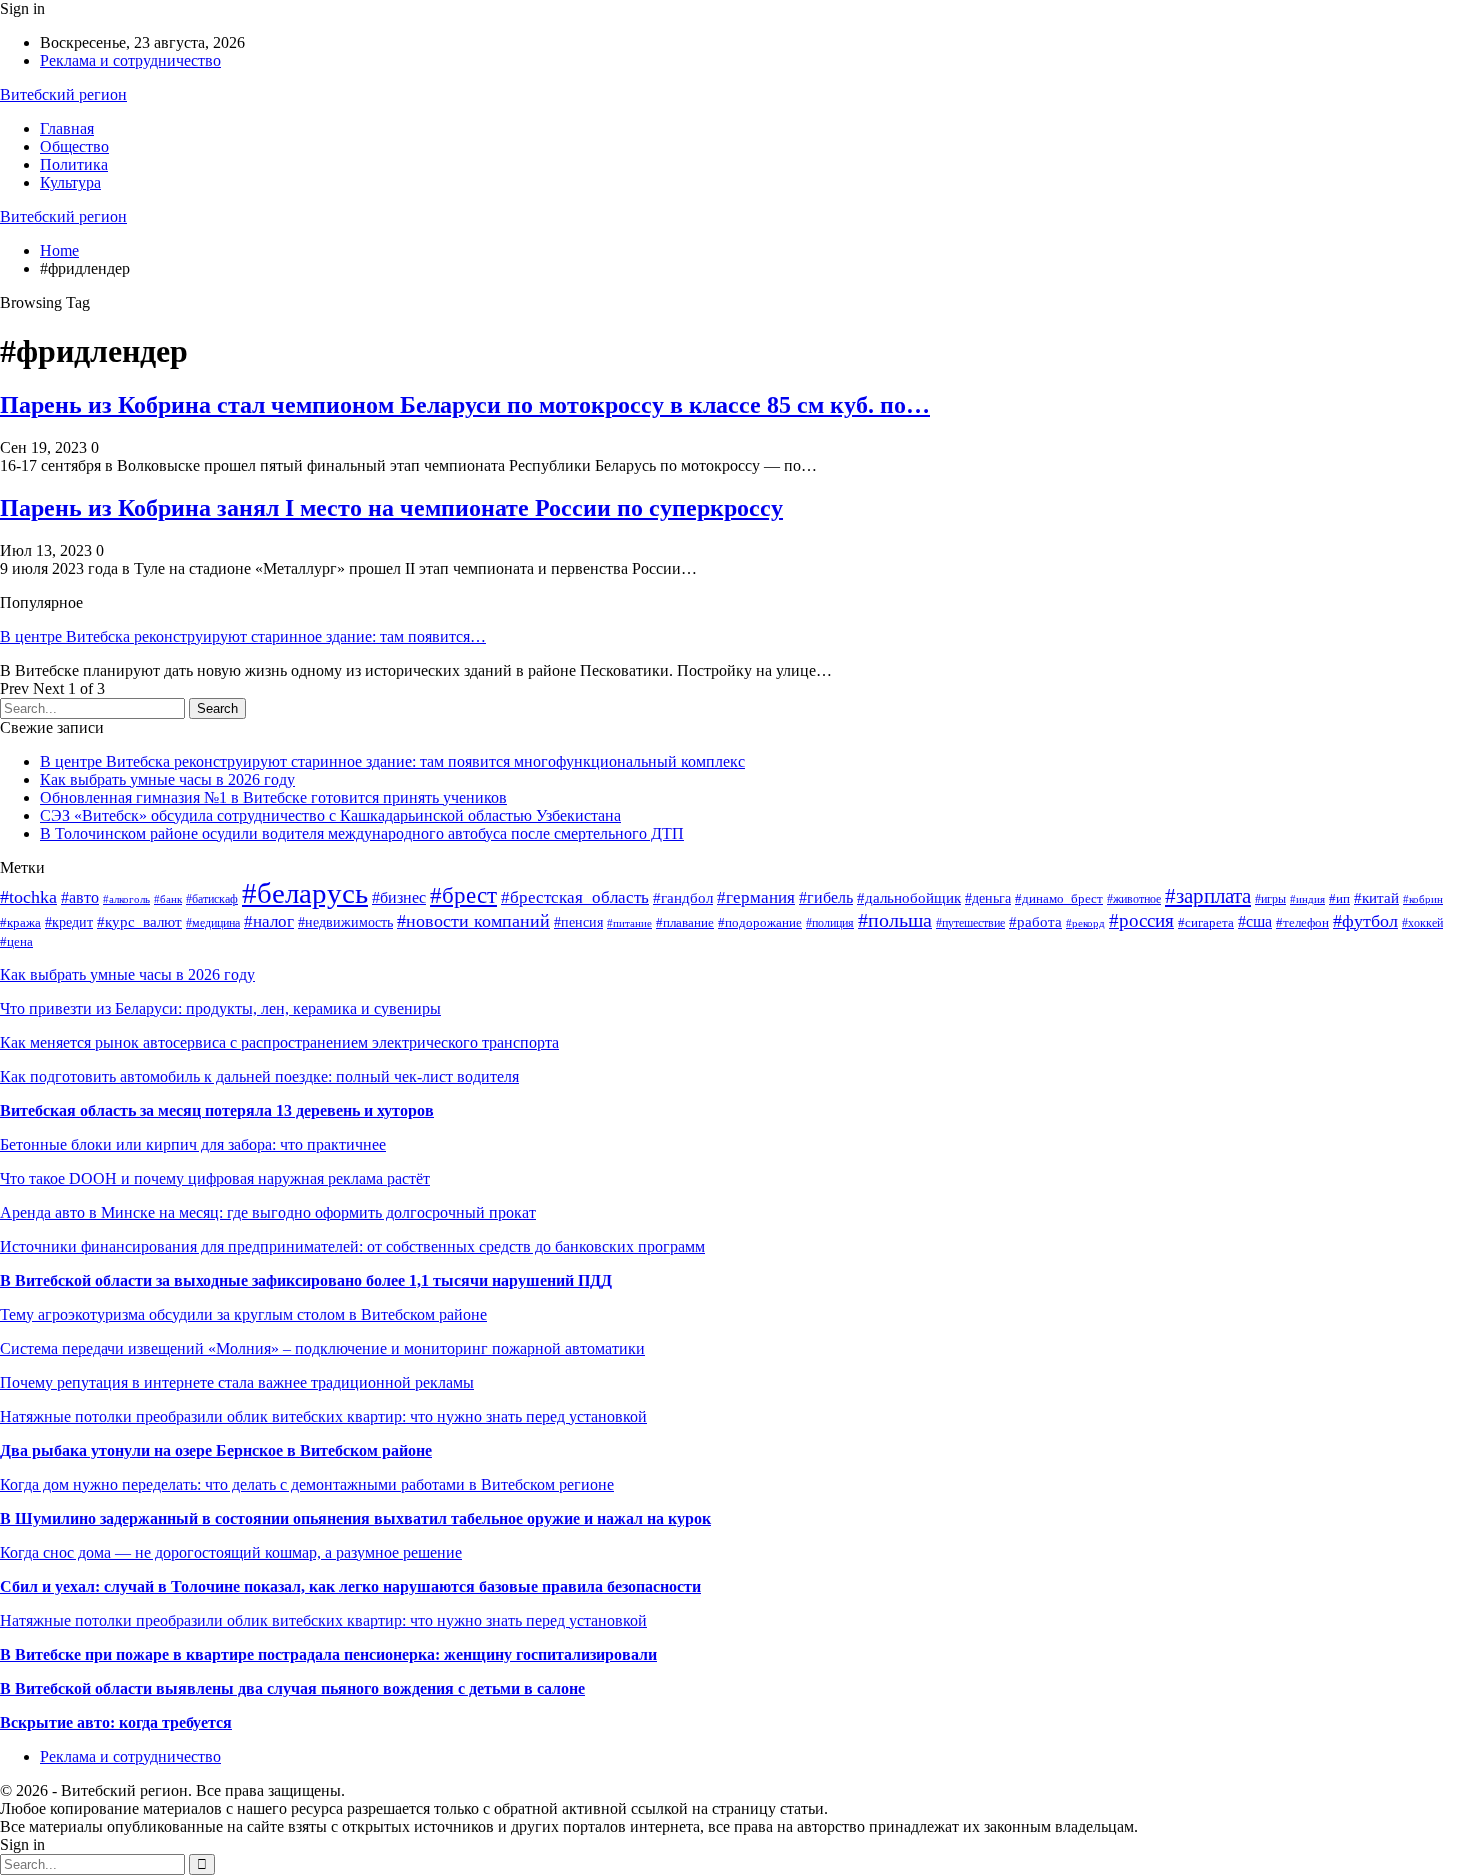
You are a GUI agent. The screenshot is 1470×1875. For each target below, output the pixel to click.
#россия (1141, 920)
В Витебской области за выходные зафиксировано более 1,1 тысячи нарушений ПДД (306, 1280)
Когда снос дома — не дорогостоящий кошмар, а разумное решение (231, 1552)
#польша (895, 920)
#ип (1339, 898)
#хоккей (1422, 923)
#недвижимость (345, 922)
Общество (74, 146)
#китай (1376, 898)
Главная (67, 128)
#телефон (1302, 922)
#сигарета (1206, 922)
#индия (1307, 899)
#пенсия (578, 922)
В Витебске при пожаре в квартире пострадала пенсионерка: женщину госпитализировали (328, 1654)
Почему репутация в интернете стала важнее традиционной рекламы (237, 1382)
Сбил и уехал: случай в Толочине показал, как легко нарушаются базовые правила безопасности (350, 1586)
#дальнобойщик (909, 898)
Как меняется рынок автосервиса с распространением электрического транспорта (279, 1042)
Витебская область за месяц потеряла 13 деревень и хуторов (217, 1110)
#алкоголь (126, 899)
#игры (1270, 899)
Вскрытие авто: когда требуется (116, 1722)
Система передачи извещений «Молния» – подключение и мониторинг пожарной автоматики (322, 1348)
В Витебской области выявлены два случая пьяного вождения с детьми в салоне (292, 1688)
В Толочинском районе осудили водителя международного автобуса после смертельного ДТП (362, 833)
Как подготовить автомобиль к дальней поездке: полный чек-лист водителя (259, 1076)
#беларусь (305, 893)
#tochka (28, 897)
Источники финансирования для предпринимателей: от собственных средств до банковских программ (352, 1246)
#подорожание (760, 923)
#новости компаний (473, 921)
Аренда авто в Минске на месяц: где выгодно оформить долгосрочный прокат (268, 1212)
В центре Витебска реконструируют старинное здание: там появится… (243, 636)
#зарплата (1208, 896)
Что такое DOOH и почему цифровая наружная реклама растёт (215, 1178)
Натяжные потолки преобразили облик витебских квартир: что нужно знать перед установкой (323, 1416)
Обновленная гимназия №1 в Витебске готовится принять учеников (273, 797)
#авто (80, 897)
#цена (16, 941)
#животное (1134, 899)
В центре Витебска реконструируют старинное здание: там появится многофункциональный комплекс (392, 761)
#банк (168, 899)
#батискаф (212, 899)
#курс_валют (139, 922)
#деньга (988, 898)
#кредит (69, 922)
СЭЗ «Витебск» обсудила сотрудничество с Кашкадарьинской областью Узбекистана (330, 815)
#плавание (685, 923)
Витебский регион (63, 94)
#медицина (213, 923)
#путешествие (970, 923)
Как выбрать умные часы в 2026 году (167, 779)
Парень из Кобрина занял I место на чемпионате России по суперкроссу (391, 508)
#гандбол (683, 897)
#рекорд (1085, 923)
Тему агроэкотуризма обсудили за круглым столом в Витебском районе (243, 1314)
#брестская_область (575, 897)
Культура (70, 182)
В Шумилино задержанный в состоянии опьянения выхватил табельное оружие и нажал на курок (355, 1518)
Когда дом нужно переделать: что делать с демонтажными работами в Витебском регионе (307, 1484)
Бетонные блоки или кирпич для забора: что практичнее (193, 1144)
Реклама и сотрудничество (130, 60)
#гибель (826, 897)
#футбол (1365, 921)
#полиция (830, 923)
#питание (629, 923)
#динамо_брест (1059, 899)
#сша (1255, 921)
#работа (1035, 922)
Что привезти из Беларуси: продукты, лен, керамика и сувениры (220, 1008)
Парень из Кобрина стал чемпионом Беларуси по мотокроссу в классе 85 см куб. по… (465, 405)
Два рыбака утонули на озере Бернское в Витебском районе (216, 1450)
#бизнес (399, 897)
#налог (269, 921)
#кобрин (1423, 899)
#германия (756, 897)
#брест (463, 895)
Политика (74, 164)
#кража (20, 923)
